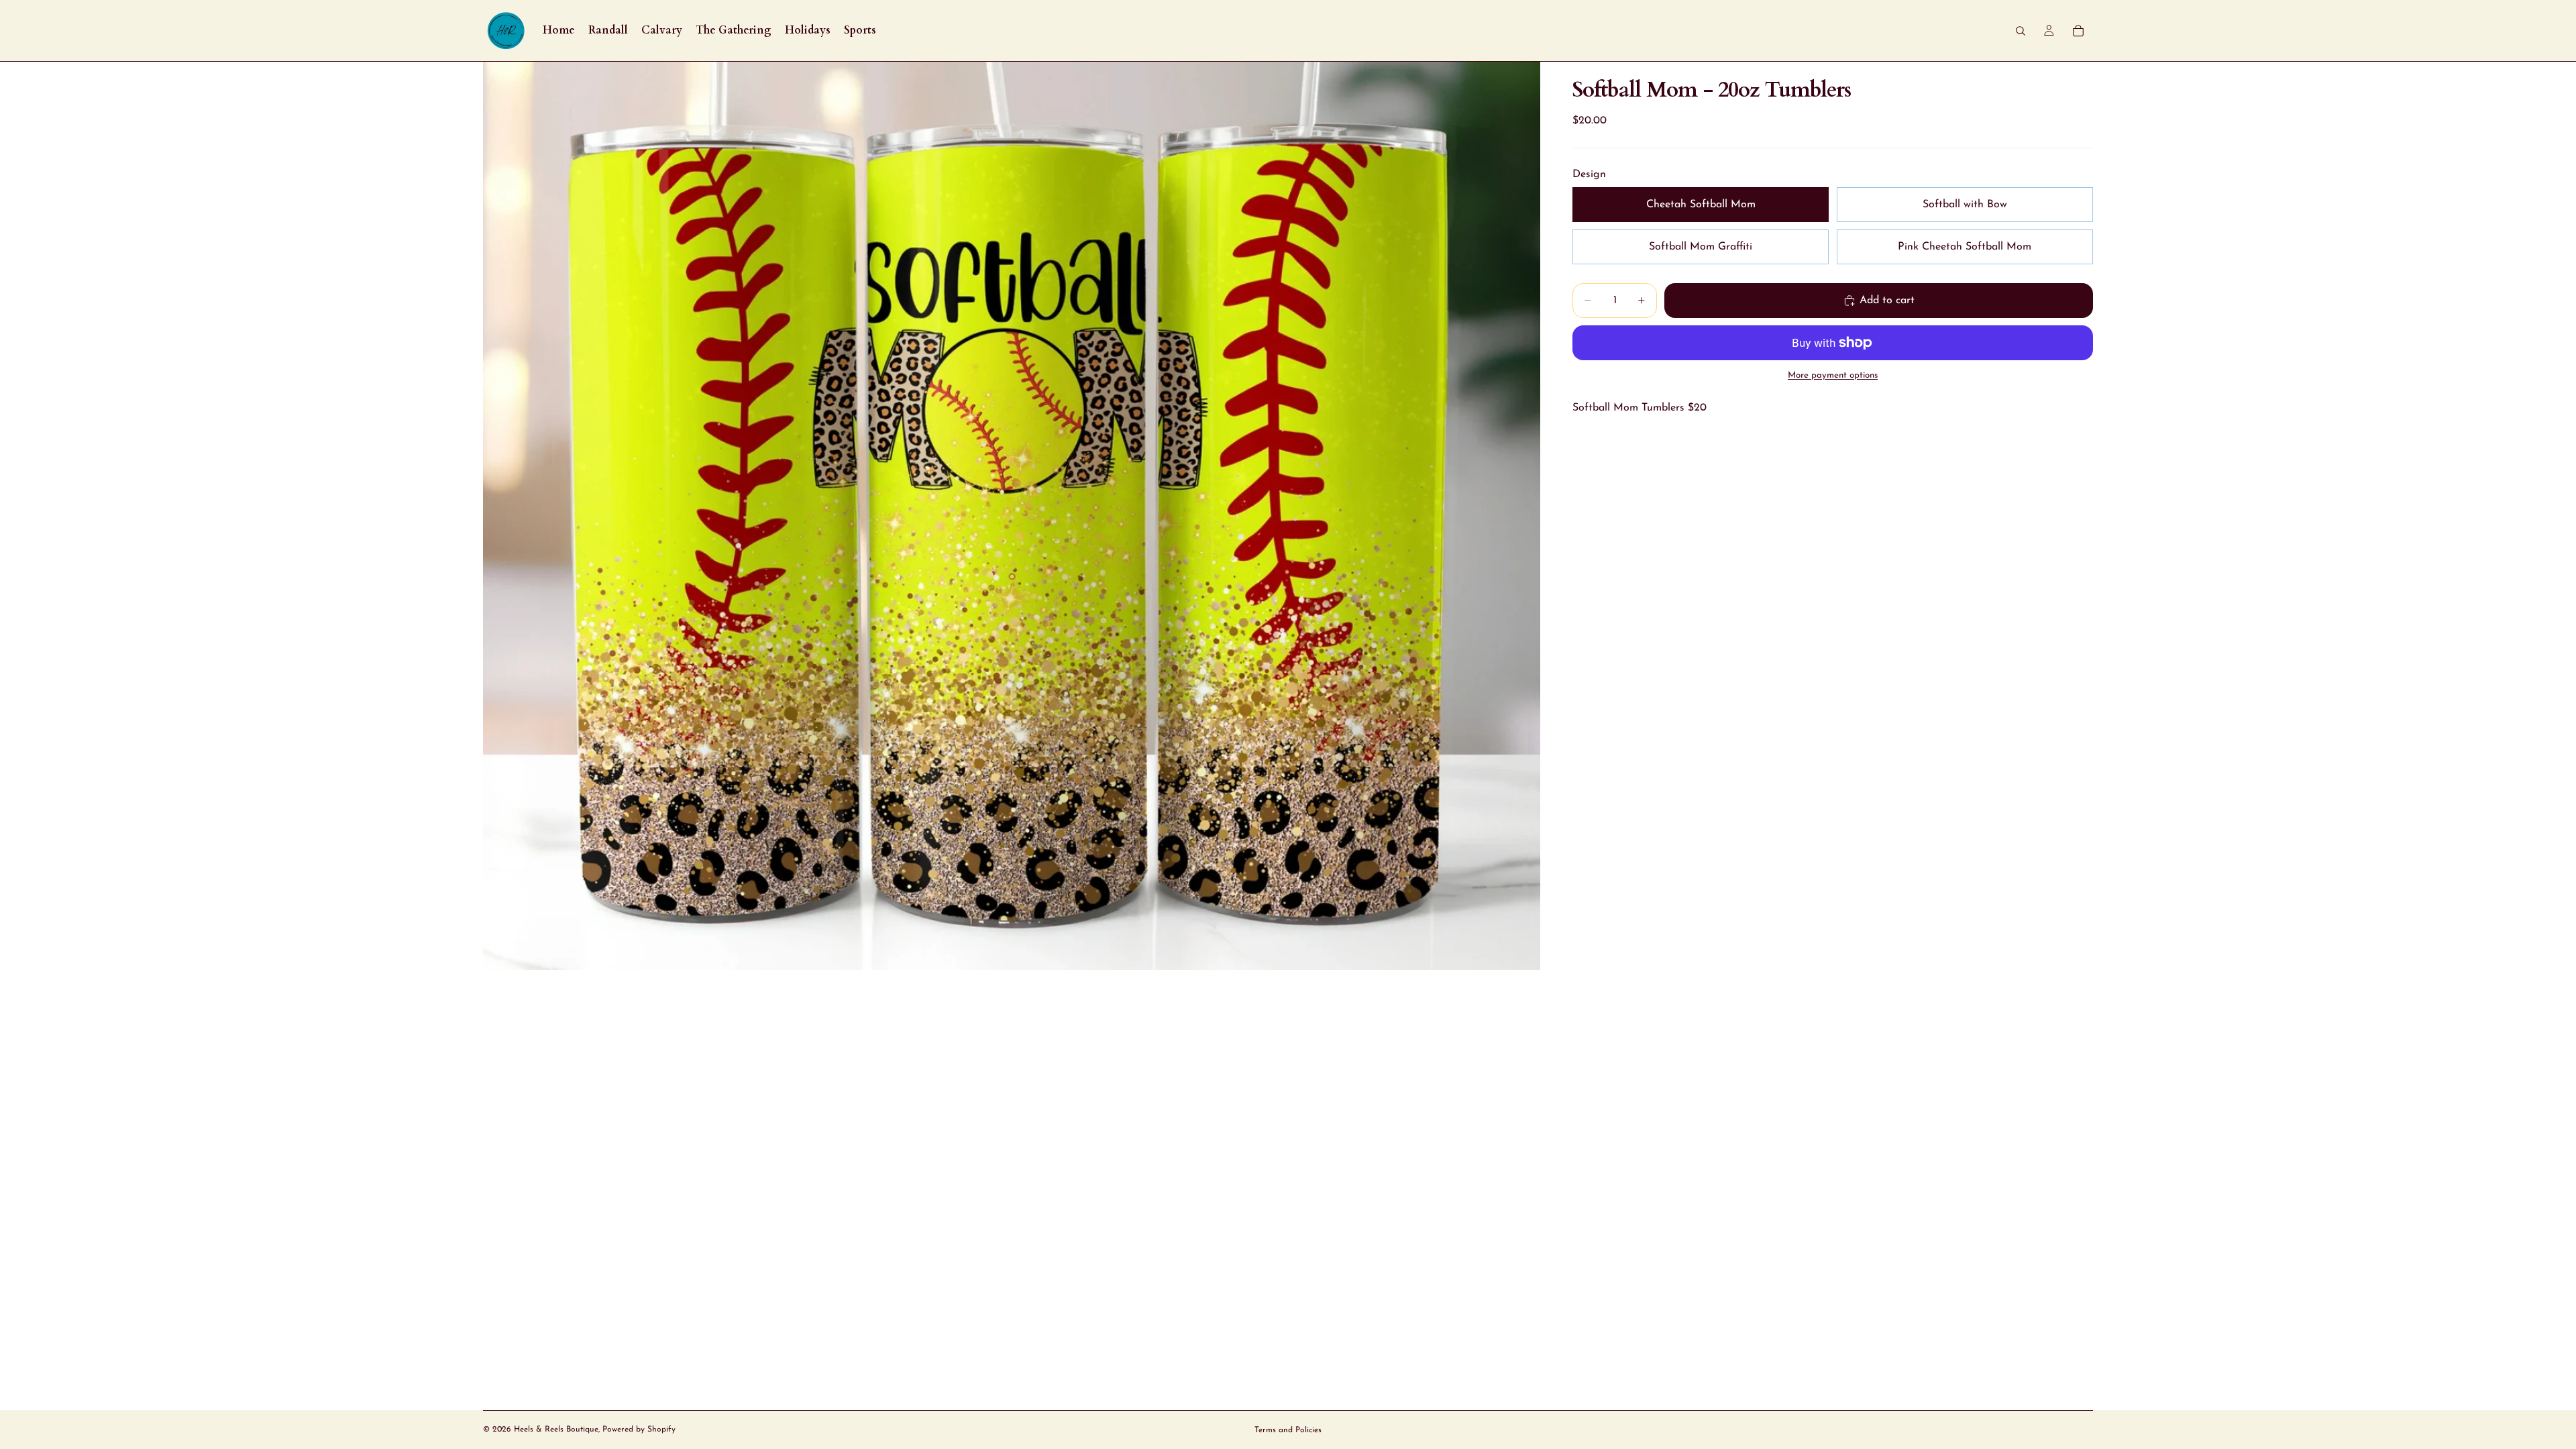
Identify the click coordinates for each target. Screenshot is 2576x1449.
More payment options (1833, 375)
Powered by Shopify (639, 1430)
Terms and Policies (1288, 1430)
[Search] (2021, 31)
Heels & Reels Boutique (556, 1430)
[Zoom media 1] (1012, 516)
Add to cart (1887, 301)
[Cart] (2078, 31)
